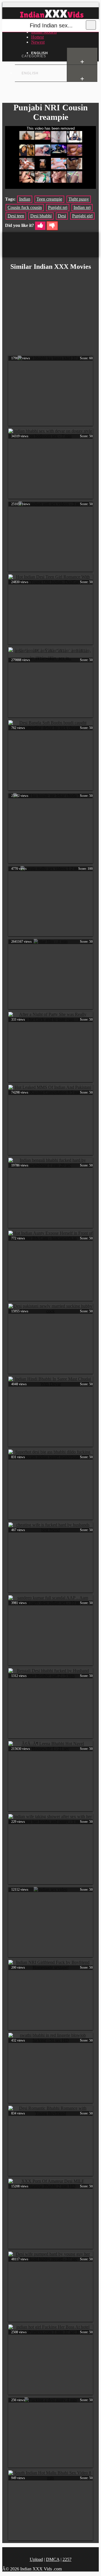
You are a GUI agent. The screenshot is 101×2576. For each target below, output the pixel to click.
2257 (67, 2559)
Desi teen (16, 216)
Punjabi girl (82, 216)
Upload (36, 2559)
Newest (38, 42)
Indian (25, 199)
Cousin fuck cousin (25, 207)
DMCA (53, 2559)
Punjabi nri (58, 207)
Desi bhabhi (41, 216)
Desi (62, 216)
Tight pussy (79, 199)
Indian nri (82, 207)
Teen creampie (49, 199)
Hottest (37, 37)
